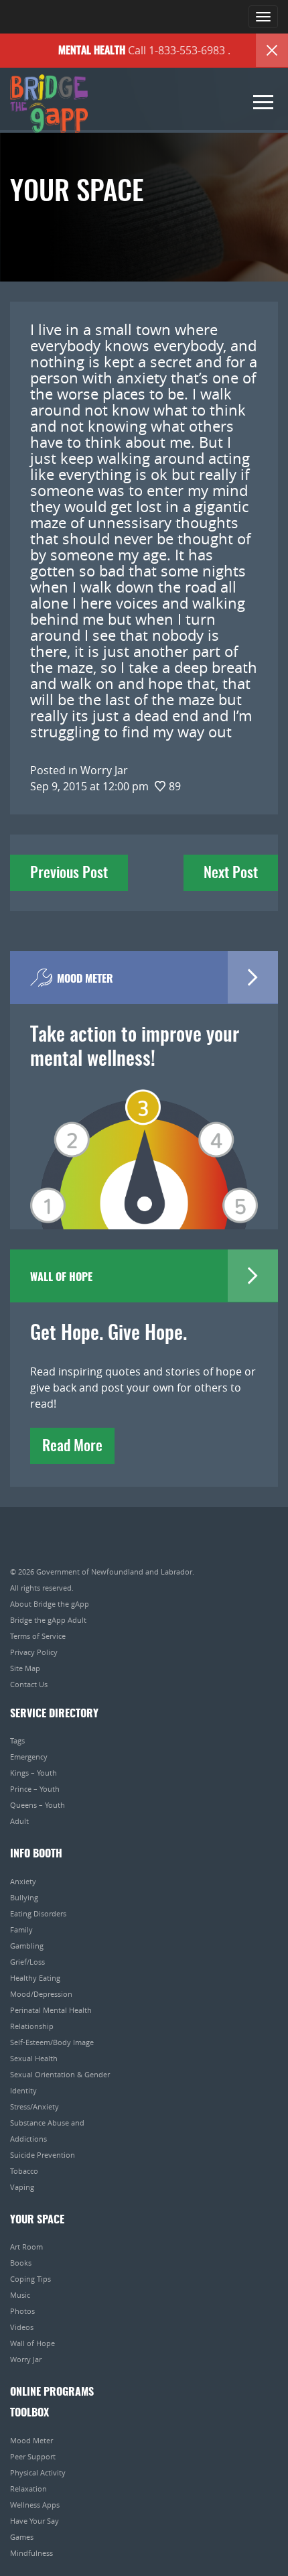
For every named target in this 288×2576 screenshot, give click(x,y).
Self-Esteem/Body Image (52, 2042)
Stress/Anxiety (34, 2106)
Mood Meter (31, 2440)
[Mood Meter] (144, 1140)
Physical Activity (38, 2472)
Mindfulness (31, 2553)
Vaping (22, 2187)
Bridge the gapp (49, 104)
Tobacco (24, 2171)
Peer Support (33, 2456)
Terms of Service (38, 1636)
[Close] (272, 50)
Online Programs (52, 2392)
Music (20, 2295)
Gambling (27, 1946)
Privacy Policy (34, 1652)
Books (21, 2263)
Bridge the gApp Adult (48, 1620)
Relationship (32, 2026)
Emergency (29, 1757)
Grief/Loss (27, 1962)
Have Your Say (34, 2521)
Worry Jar (26, 2359)
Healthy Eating (35, 1978)
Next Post (231, 873)
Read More (72, 1447)
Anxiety (23, 1881)
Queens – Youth (38, 1805)
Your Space (37, 2220)
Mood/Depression (41, 1994)
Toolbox (29, 2413)
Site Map (25, 1668)
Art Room (26, 2247)
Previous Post (69, 873)
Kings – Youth (33, 1773)
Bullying (24, 1897)
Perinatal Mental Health (51, 2010)
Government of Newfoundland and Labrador (114, 1572)
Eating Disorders (38, 1913)
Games (22, 2537)
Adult (19, 1821)
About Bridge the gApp (50, 1604)
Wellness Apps (35, 2505)
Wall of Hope (32, 2343)
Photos (22, 2311)
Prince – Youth (35, 1789)
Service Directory (54, 1714)
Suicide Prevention (43, 2155)
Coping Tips (30, 2279)
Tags (17, 1740)
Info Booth (36, 1854)
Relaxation (28, 2489)
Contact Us (29, 1684)
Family (21, 1929)
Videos (22, 2327)
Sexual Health (34, 2058)
